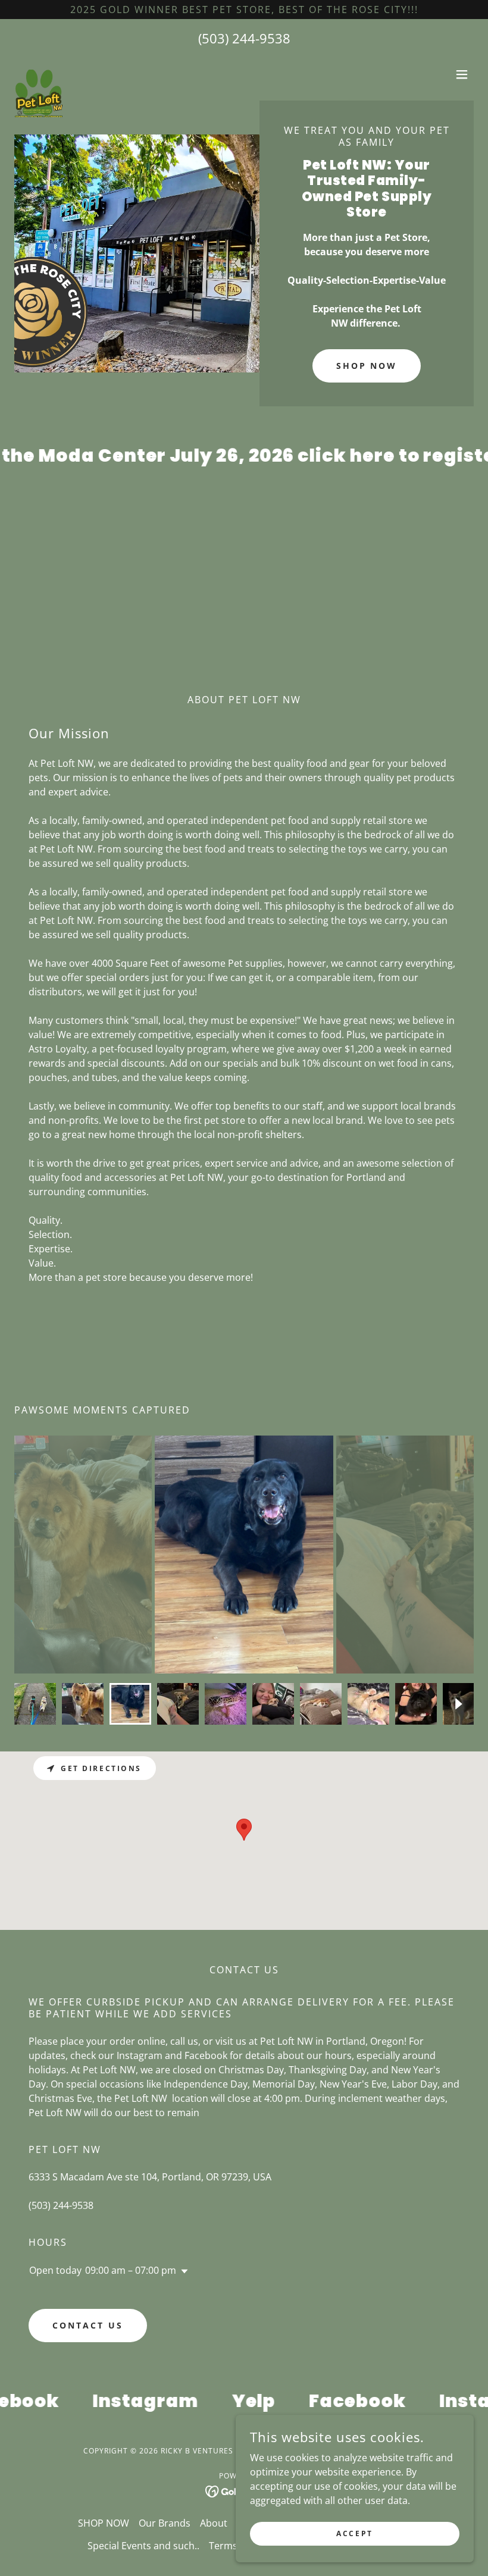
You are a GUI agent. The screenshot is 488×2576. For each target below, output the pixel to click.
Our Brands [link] (165, 2523)
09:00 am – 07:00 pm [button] (131, 2270)
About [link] (214, 2523)
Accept (354, 2533)
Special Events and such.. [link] (143, 2546)
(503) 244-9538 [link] (244, 38)
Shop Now (367, 366)
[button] (462, 74)
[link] (39, 74)
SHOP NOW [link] (104, 2523)
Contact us (88, 2325)
